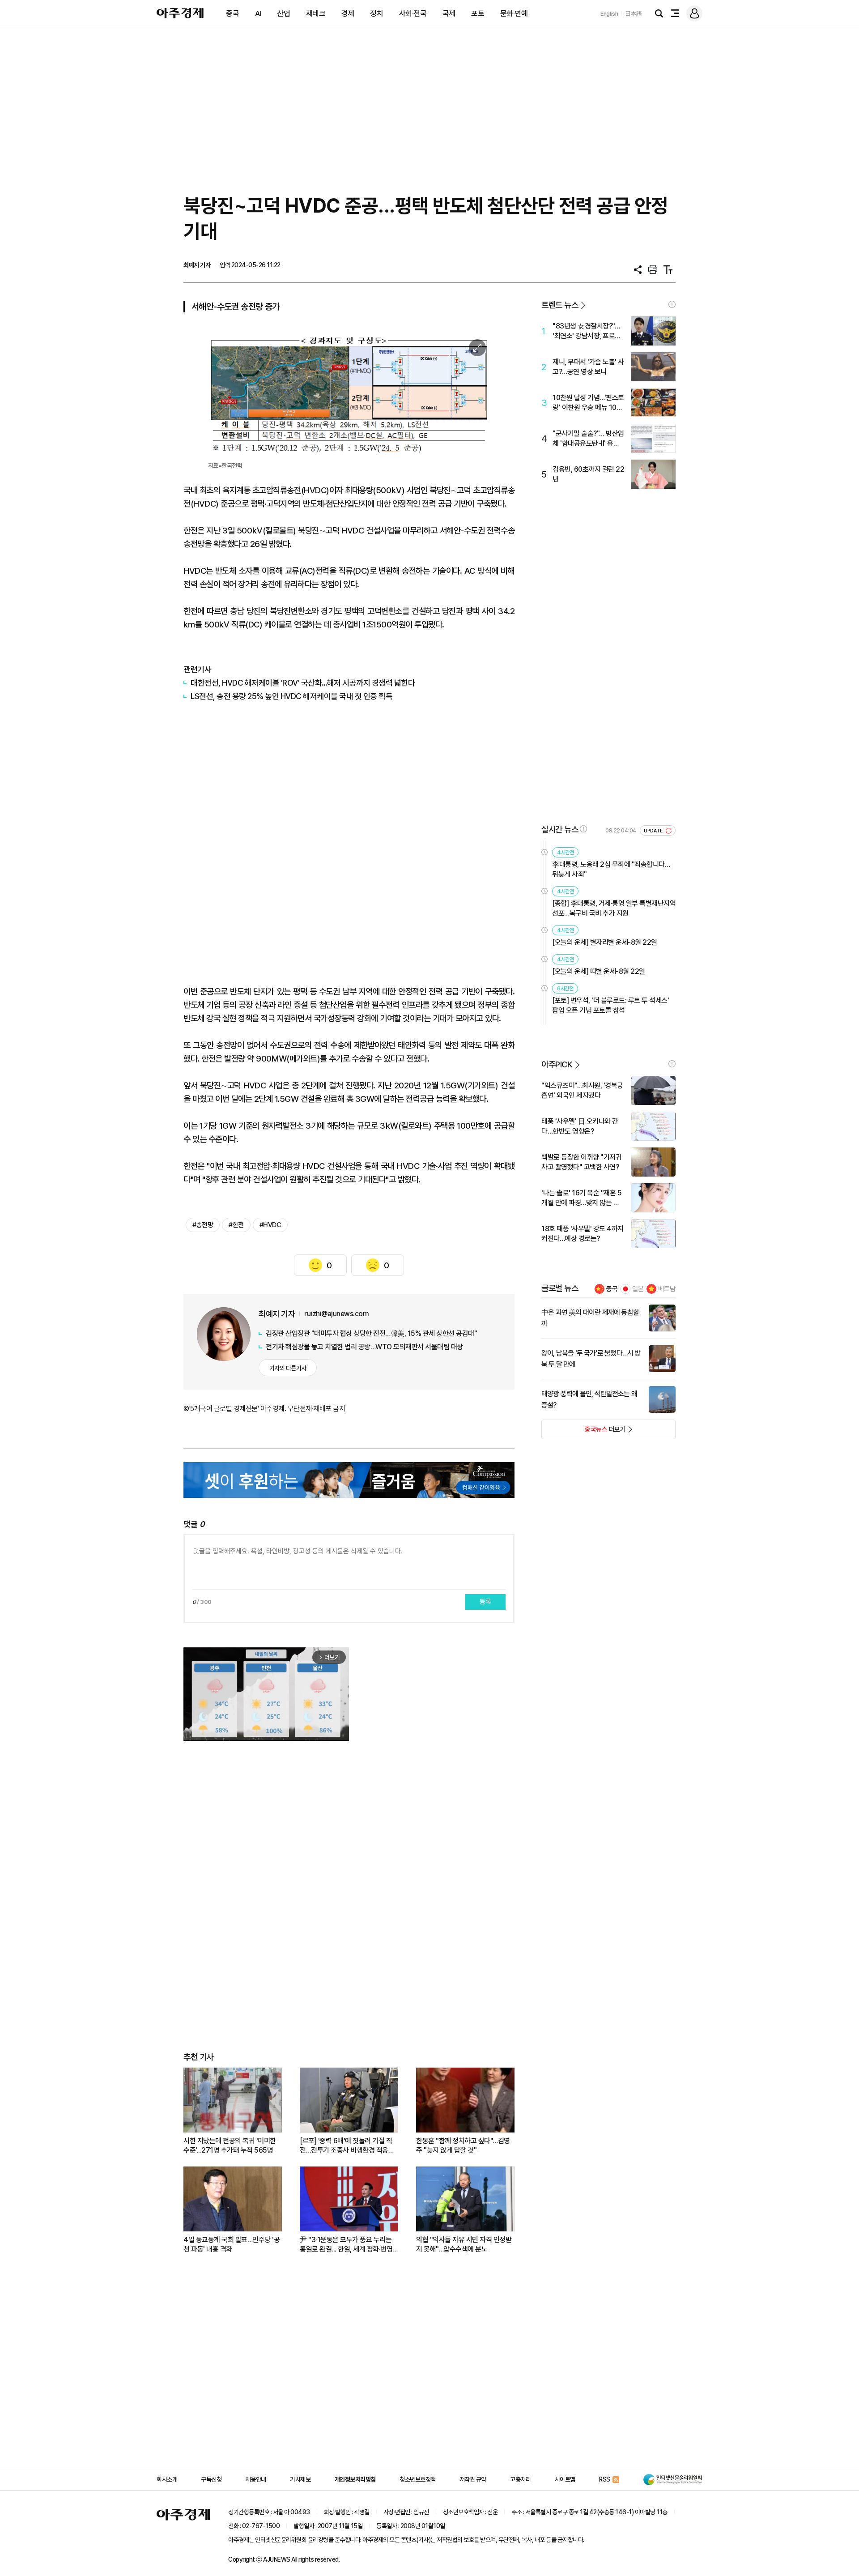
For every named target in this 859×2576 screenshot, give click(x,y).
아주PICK (557, 1064)
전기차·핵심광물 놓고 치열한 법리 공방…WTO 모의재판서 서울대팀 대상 (364, 1347)
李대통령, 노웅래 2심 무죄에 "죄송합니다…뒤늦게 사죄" (611, 869)
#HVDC (270, 1225)
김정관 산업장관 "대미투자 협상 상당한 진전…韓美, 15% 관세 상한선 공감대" (371, 1333)
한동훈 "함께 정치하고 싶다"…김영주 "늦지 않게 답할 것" (463, 2145)
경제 (348, 13)
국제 (449, 13)
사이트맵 (565, 2479)
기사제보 (300, 2479)
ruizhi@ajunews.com (336, 1314)
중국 (232, 13)
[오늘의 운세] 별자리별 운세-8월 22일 (605, 942)
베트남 (667, 1289)
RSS (605, 2479)
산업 (283, 13)
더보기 (584, 1432)
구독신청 (211, 2479)
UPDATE (654, 831)
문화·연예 (514, 13)
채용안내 (256, 2479)
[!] (672, 304)
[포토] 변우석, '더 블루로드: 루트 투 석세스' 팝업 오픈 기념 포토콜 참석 (610, 1005)
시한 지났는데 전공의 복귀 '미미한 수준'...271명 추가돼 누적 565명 (230, 2145)
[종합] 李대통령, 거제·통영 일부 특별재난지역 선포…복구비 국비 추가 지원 (614, 908)
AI (258, 13)
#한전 (236, 1225)
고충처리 (520, 2479)
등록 (485, 1602)
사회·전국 (413, 13)
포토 (478, 13)
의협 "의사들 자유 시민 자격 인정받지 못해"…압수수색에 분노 (464, 2244)
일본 (638, 1289)
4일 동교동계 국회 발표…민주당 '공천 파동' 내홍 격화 (232, 2244)
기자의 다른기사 (288, 1368)
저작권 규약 (473, 2479)
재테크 (316, 13)
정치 (376, 13)
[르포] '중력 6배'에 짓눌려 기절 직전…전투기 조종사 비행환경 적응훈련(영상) (347, 2146)
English (609, 14)
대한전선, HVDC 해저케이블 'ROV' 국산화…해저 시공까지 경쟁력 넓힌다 (303, 683)
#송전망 (203, 1225)
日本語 (634, 14)
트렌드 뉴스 (560, 305)
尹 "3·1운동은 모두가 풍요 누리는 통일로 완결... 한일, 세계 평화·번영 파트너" (346, 2245)
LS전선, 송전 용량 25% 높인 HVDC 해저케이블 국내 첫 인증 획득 (291, 696)
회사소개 (167, 2479)
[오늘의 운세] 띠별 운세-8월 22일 (599, 971)
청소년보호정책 (418, 2479)
